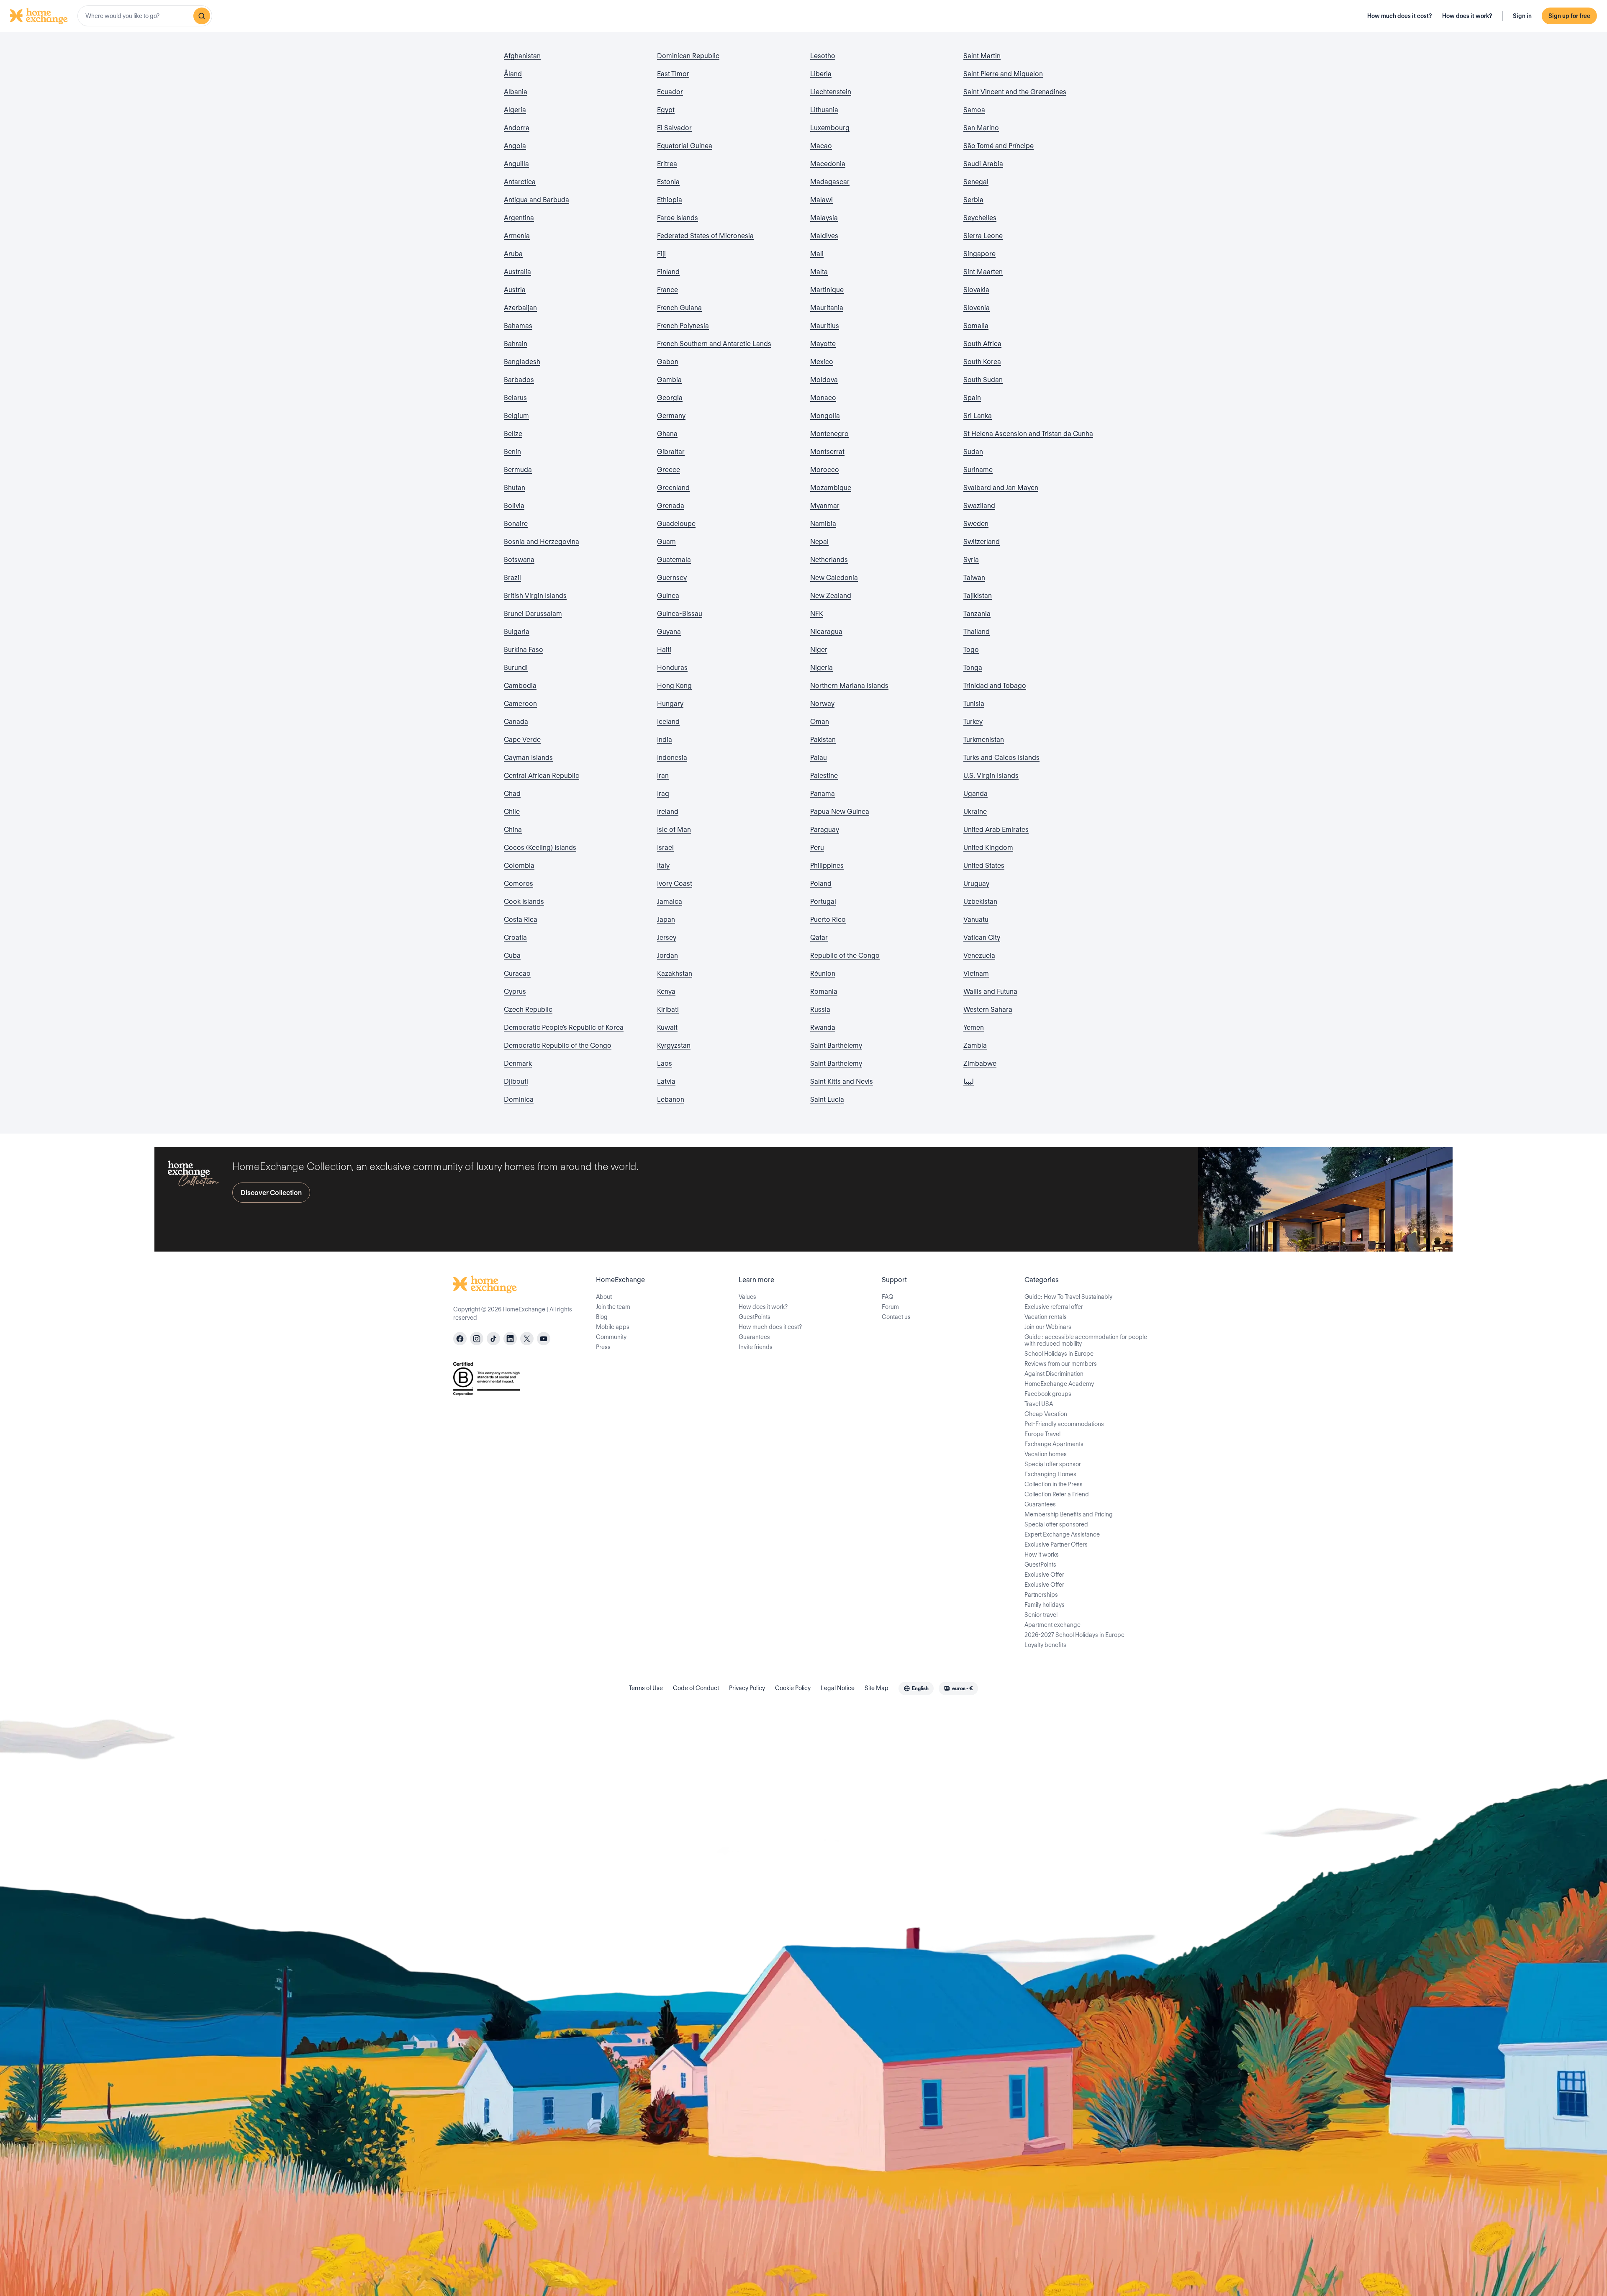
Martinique (827, 290)
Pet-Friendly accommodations (1064, 1424)
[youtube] (544, 1339)
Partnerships (1041, 1595)
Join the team (613, 1307)
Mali (817, 254)
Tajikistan (978, 596)
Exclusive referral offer (1054, 1307)
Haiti (664, 650)
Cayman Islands (528, 758)
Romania (824, 992)
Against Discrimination (1054, 1374)
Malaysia (824, 218)
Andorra (517, 128)
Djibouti (516, 1081)
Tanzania (977, 614)
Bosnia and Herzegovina (542, 542)
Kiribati (668, 1009)
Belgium (516, 416)
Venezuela (979, 956)
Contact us (896, 1317)
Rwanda (823, 1027)
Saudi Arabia (983, 164)
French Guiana (679, 308)
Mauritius (825, 326)
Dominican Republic (688, 56)
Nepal (819, 542)
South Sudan (983, 380)
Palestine (824, 776)
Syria (971, 560)
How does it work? (1467, 16)
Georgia (670, 398)
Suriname (978, 470)
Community (611, 1337)
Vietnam (976, 974)
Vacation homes (1046, 1454)
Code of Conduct (696, 1688)
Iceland (668, 722)
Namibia (823, 524)
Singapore (979, 254)
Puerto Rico (828, 920)
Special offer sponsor (1053, 1464)
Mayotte (823, 344)
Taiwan (974, 578)
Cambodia (520, 686)
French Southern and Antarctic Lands (714, 344)
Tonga (973, 668)
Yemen (974, 1027)
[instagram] (477, 1339)
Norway (822, 704)
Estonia (668, 182)
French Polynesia (683, 326)
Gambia (669, 380)
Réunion (823, 974)
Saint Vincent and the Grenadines (1015, 92)
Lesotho (823, 56)
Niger (819, 650)
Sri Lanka (978, 416)
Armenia (517, 236)
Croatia (515, 938)
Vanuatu (976, 920)
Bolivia (514, 506)
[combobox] (145, 16)
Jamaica (670, 902)
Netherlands (829, 560)
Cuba (512, 956)
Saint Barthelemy (836, 1063)
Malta (819, 272)
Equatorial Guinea (685, 146)
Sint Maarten (983, 272)
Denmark (518, 1063)
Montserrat (827, 452)
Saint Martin (982, 56)
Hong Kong (674, 686)
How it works (1042, 1555)
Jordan (667, 956)
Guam (666, 542)
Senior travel (1041, 1615)
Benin (512, 452)
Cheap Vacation (1046, 1414)
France (667, 290)
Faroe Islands (678, 218)
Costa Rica (521, 920)
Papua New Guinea (840, 812)
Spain (972, 398)
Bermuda (518, 470)
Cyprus (515, 992)
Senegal (976, 182)
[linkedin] (510, 1339)
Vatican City (982, 938)
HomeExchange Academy (1059, 1384)
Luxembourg (830, 128)
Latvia (666, 1081)
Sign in (1522, 16)
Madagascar (830, 182)
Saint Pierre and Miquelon (1003, 74)
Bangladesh (522, 362)
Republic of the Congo (845, 956)
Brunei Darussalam (533, 614)
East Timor (673, 74)
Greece (669, 470)
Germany (671, 416)
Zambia (975, 1045)
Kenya (666, 992)
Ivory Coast (675, 884)
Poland (821, 884)
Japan (666, 920)
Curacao (517, 974)
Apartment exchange (1053, 1625)
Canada (516, 722)
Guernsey (672, 578)
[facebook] (460, 1339)
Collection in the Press (1054, 1484)
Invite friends (756, 1347)
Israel (665, 848)
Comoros (519, 884)
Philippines (827, 866)
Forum (890, 1307)
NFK (817, 614)
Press (603, 1347)
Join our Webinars (1048, 1327)
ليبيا (969, 1081)
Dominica (519, 1099)
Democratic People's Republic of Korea (564, 1027)
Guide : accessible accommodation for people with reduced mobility (1086, 1340)
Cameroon (520, 704)
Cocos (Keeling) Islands (540, 848)
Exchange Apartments (1054, 1444)
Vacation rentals (1046, 1317)
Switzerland (982, 542)
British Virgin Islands (535, 596)
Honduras (672, 668)
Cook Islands (524, 902)
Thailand (977, 632)
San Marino (981, 128)
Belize (513, 434)
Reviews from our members (1061, 1364)
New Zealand (831, 596)
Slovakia (976, 290)
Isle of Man (674, 830)
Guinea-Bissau (680, 614)
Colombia (519, 866)
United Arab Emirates (996, 830)
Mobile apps (613, 1327)
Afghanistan (522, 56)
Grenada (671, 506)
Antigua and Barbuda (537, 200)
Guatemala (674, 560)
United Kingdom (988, 848)
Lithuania (824, 110)
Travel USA (1039, 1404)
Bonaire (516, 524)
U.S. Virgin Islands (991, 776)
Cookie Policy (793, 1688)
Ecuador (670, 92)
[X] (527, 1339)
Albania (516, 92)
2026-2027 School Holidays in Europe (1074, 1635)
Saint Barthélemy (836, 1045)
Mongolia (825, 416)
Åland (513, 74)
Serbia (973, 200)
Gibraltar (671, 452)
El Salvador (674, 128)
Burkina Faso (524, 650)
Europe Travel (1042, 1434)
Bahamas (518, 326)
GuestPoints (755, 1317)
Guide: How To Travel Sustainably (1068, 1297)
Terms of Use (646, 1688)
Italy (663, 866)
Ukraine (975, 812)
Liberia (821, 74)
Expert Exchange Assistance (1062, 1534)
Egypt (666, 110)
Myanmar (825, 506)
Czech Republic (528, 1009)
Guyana (669, 632)
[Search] (202, 16)
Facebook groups (1048, 1394)
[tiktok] (493, 1339)
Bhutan (515, 488)
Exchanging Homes (1050, 1474)
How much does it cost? (1400, 16)
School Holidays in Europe (1059, 1354)
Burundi (516, 668)
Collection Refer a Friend (1057, 1494)
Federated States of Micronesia (705, 236)
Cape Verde (522, 740)
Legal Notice (838, 1688)
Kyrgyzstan (674, 1045)
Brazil (512, 578)
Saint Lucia (827, 1099)
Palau (819, 758)
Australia (517, 272)
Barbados (519, 380)
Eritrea (667, 164)
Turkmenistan (984, 740)
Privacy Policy (747, 1688)
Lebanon (671, 1099)
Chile (512, 812)
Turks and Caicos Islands (1001, 758)
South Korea (982, 362)
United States (984, 866)
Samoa (974, 110)
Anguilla (516, 164)
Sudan (973, 452)
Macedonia (828, 164)
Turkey (973, 722)
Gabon (668, 362)
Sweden (976, 524)
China (513, 830)
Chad (512, 794)
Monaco (823, 398)
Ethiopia (670, 200)
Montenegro (829, 434)
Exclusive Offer (1044, 1575)
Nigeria (821, 668)
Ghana (667, 434)
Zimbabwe (980, 1063)
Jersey (667, 938)
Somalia (976, 326)
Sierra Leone (983, 236)
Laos (665, 1063)
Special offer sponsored (1056, 1524)
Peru (817, 848)
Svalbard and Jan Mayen (1001, 488)
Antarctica (520, 182)
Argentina (519, 218)
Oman (820, 722)
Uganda (975, 794)
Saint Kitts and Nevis (842, 1081)
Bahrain (516, 344)
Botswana (519, 560)
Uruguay (976, 884)
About (604, 1297)
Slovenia (977, 308)
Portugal (823, 902)
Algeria (515, 110)
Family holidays (1045, 1605)
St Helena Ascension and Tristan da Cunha (1028, 434)
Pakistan (823, 740)
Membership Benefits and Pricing (1069, 1514)
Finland (668, 272)
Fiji (661, 254)
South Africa (982, 344)
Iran (663, 776)
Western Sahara (988, 1009)
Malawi (821, 200)
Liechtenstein (831, 92)
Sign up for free (1569, 16)
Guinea (668, 596)
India (665, 740)
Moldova (824, 380)
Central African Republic (542, 776)
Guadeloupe (676, 524)
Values (747, 1297)
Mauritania (827, 308)
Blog (602, 1317)
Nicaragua (826, 632)
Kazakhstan (675, 974)
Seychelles (980, 218)
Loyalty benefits (1045, 1645)
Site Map (877, 1688)
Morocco (825, 470)
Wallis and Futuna (990, 992)
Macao (821, 146)
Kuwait (667, 1027)
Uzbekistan (980, 902)
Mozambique (831, 488)
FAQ (888, 1297)
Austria (515, 290)
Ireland (668, 812)
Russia (820, 1009)
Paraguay (825, 830)
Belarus (515, 398)
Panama (823, 794)
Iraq (663, 794)
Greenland (673, 488)
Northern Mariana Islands (849, 686)
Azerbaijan (520, 308)
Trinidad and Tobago (995, 686)
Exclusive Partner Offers (1056, 1544)
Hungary (670, 704)
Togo (971, 650)
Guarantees (754, 1337)
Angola (515, 146)
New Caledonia (834, 578)
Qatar (819, 938)
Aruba (513, 254)
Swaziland (979, 506)
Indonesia (672, 758)
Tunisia (974, 704)
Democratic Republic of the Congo (558, 1045)
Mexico (822, 362)
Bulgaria (517, 632)
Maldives (824, 236)
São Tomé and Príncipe (999, 146)
